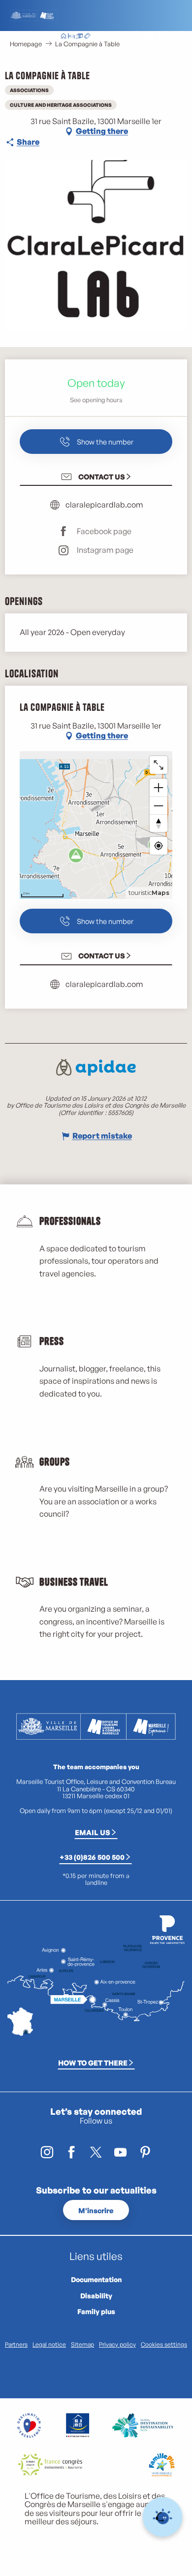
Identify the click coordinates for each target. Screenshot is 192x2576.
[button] (125, 37)
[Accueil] (64, 37)
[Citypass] (79, 37)
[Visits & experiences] (87, 37)
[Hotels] (71, 37)
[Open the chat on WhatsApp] (163, 2517)
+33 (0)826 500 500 (92, 1857)
